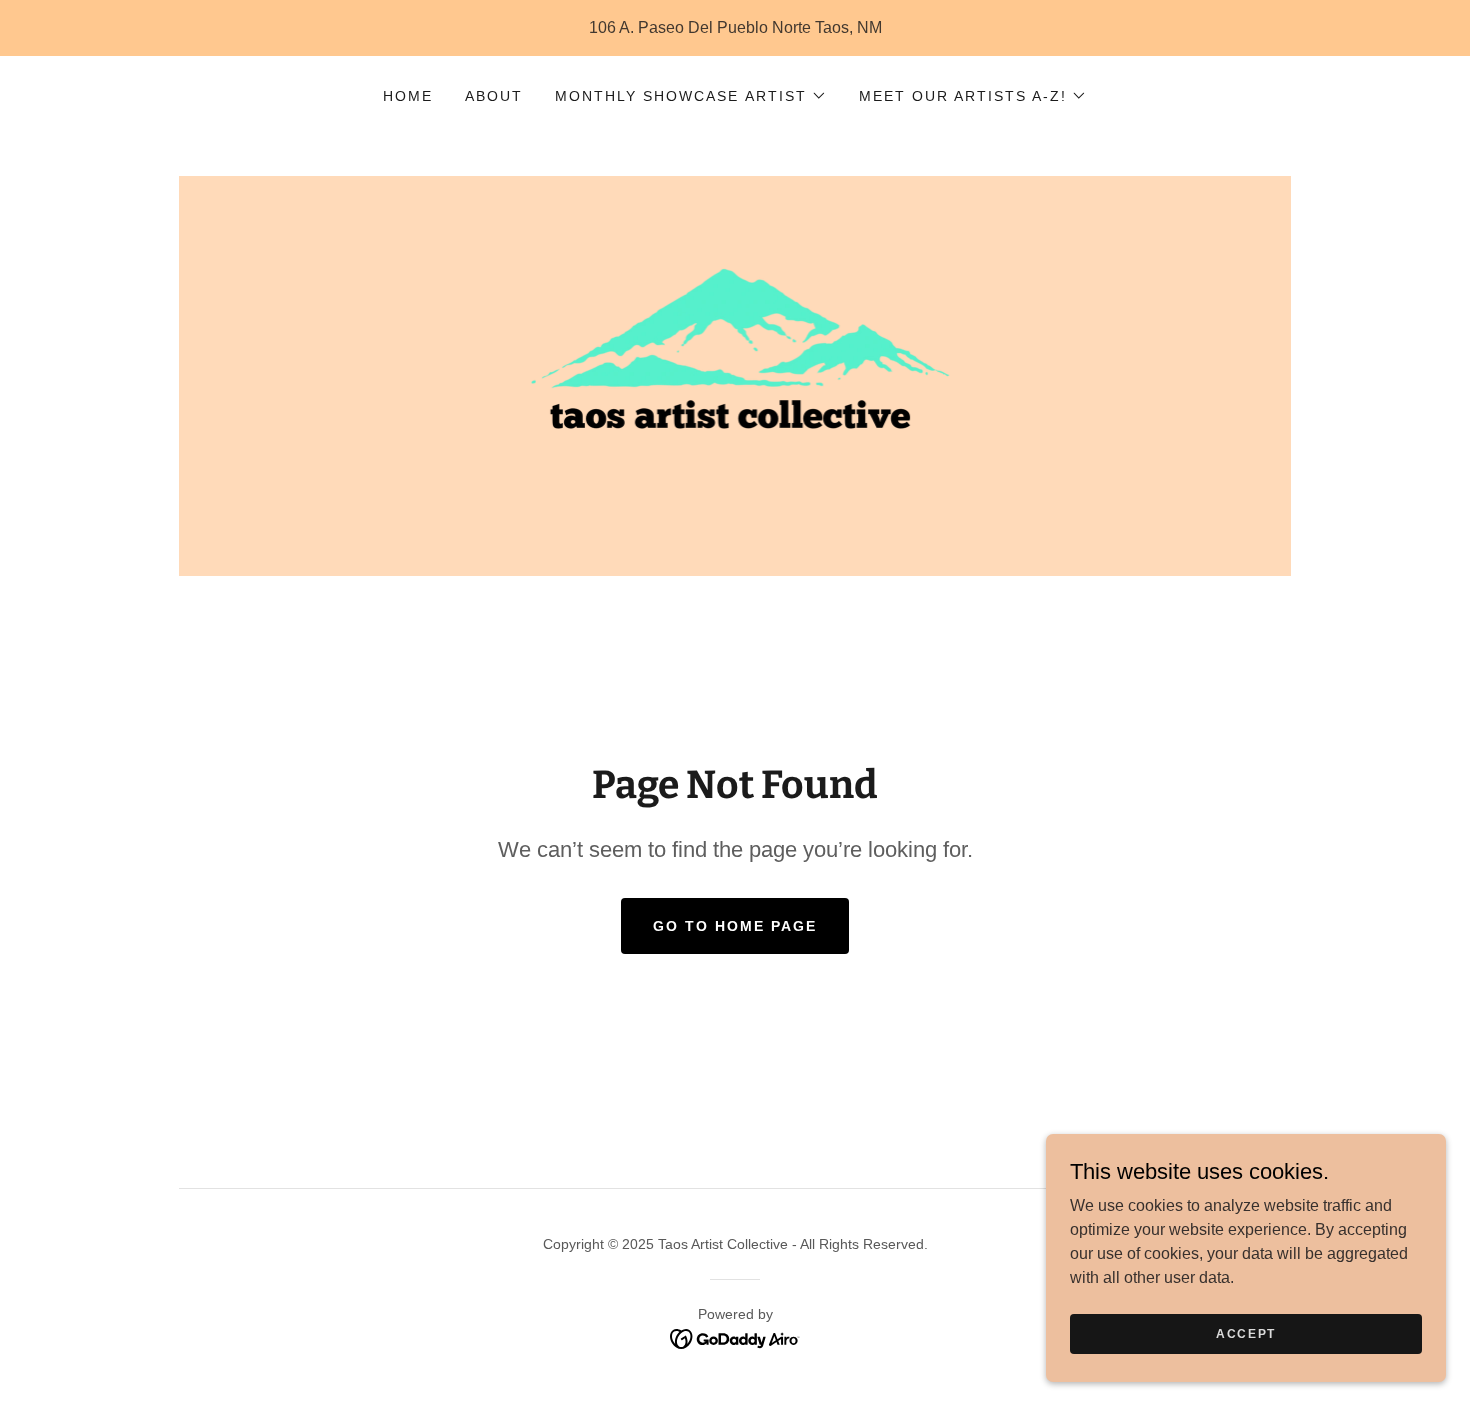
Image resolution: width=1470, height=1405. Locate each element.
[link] (735, 374)
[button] (690, 96)
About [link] (494, 96)
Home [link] (408, 96)
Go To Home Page (735, 926)
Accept (1246, 1333)
